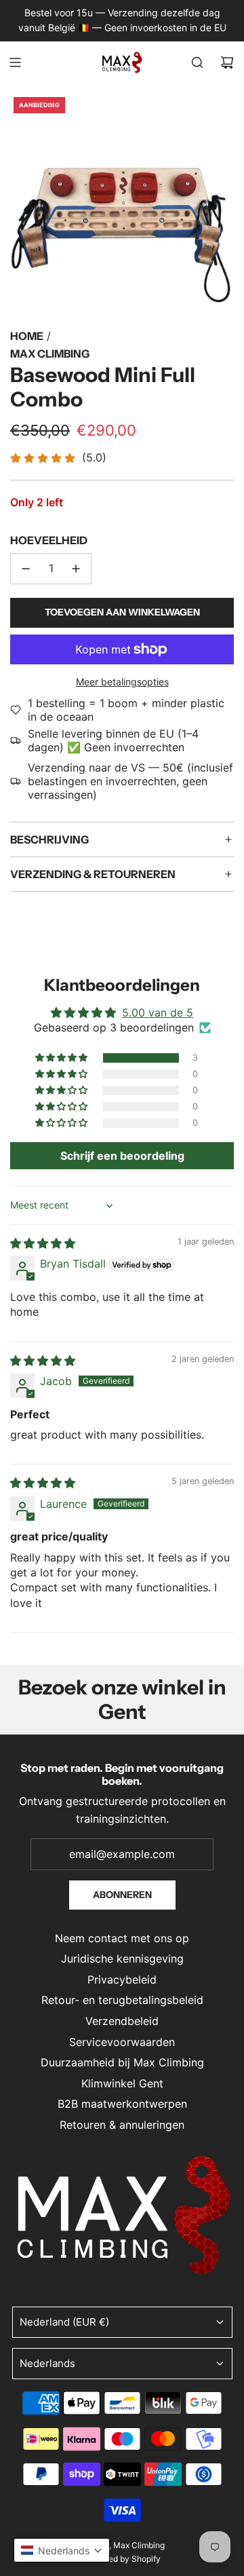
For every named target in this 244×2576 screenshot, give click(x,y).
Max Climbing (50, 354)
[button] (62, 1058)
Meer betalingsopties (122, 682)
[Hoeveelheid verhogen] (76, 569)
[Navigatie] (15, 62)
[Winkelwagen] (227, 62)
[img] (43, 1243)
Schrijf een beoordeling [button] (122, 1156)
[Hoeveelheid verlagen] (26, 569)
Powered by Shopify (122, 2559)
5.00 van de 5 (158, 1012)
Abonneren (122, 1895)
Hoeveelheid (49, 540)
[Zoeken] (197, 62)
